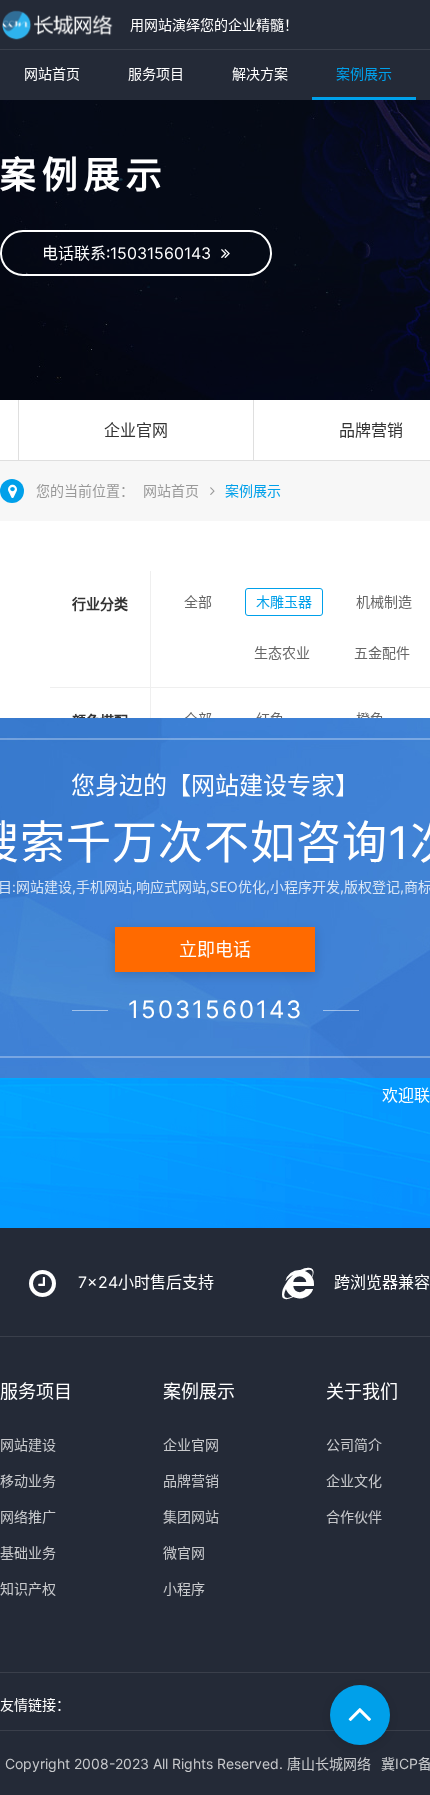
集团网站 (191, 1516)
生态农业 (282, 652)
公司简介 (354, 1444)
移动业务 (28, 1480)
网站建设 (28, 1444)
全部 (198, 601)
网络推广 (28, 1516)
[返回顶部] (360, 1715)
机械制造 (384, 601)
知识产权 (28, 1588)
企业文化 (354, 1480)
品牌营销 (191, 1480)
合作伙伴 (354, 1516)
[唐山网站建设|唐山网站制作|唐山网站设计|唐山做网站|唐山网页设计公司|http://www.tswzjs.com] (60, 24)
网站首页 (52, 73)
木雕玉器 (284, 601)
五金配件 (382, 652)
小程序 (184, 1588)
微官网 (184, 1552)
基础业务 (28, 1552)
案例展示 (364, 73)
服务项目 (156, 73)
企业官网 (136, 430)
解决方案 (260, 73)
